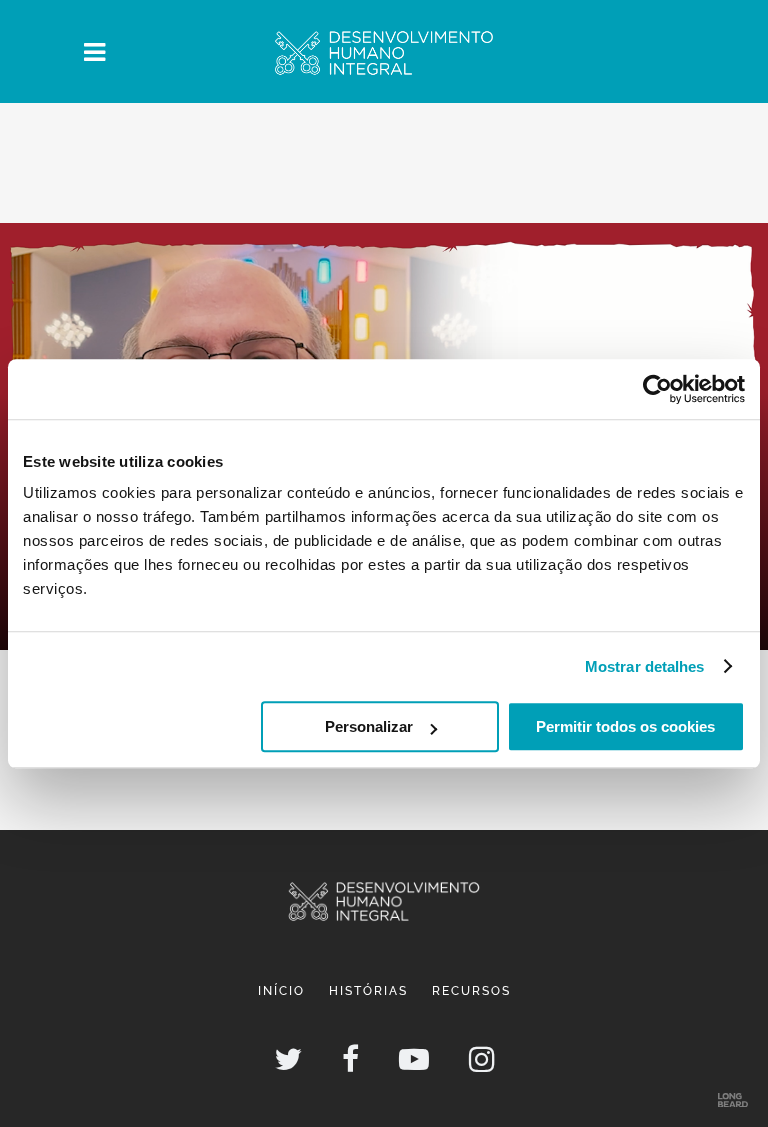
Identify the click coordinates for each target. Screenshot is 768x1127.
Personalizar (369, 726)
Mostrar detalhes (645, 666)
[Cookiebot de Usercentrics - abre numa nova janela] (657, 389)
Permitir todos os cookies (625, 726)
